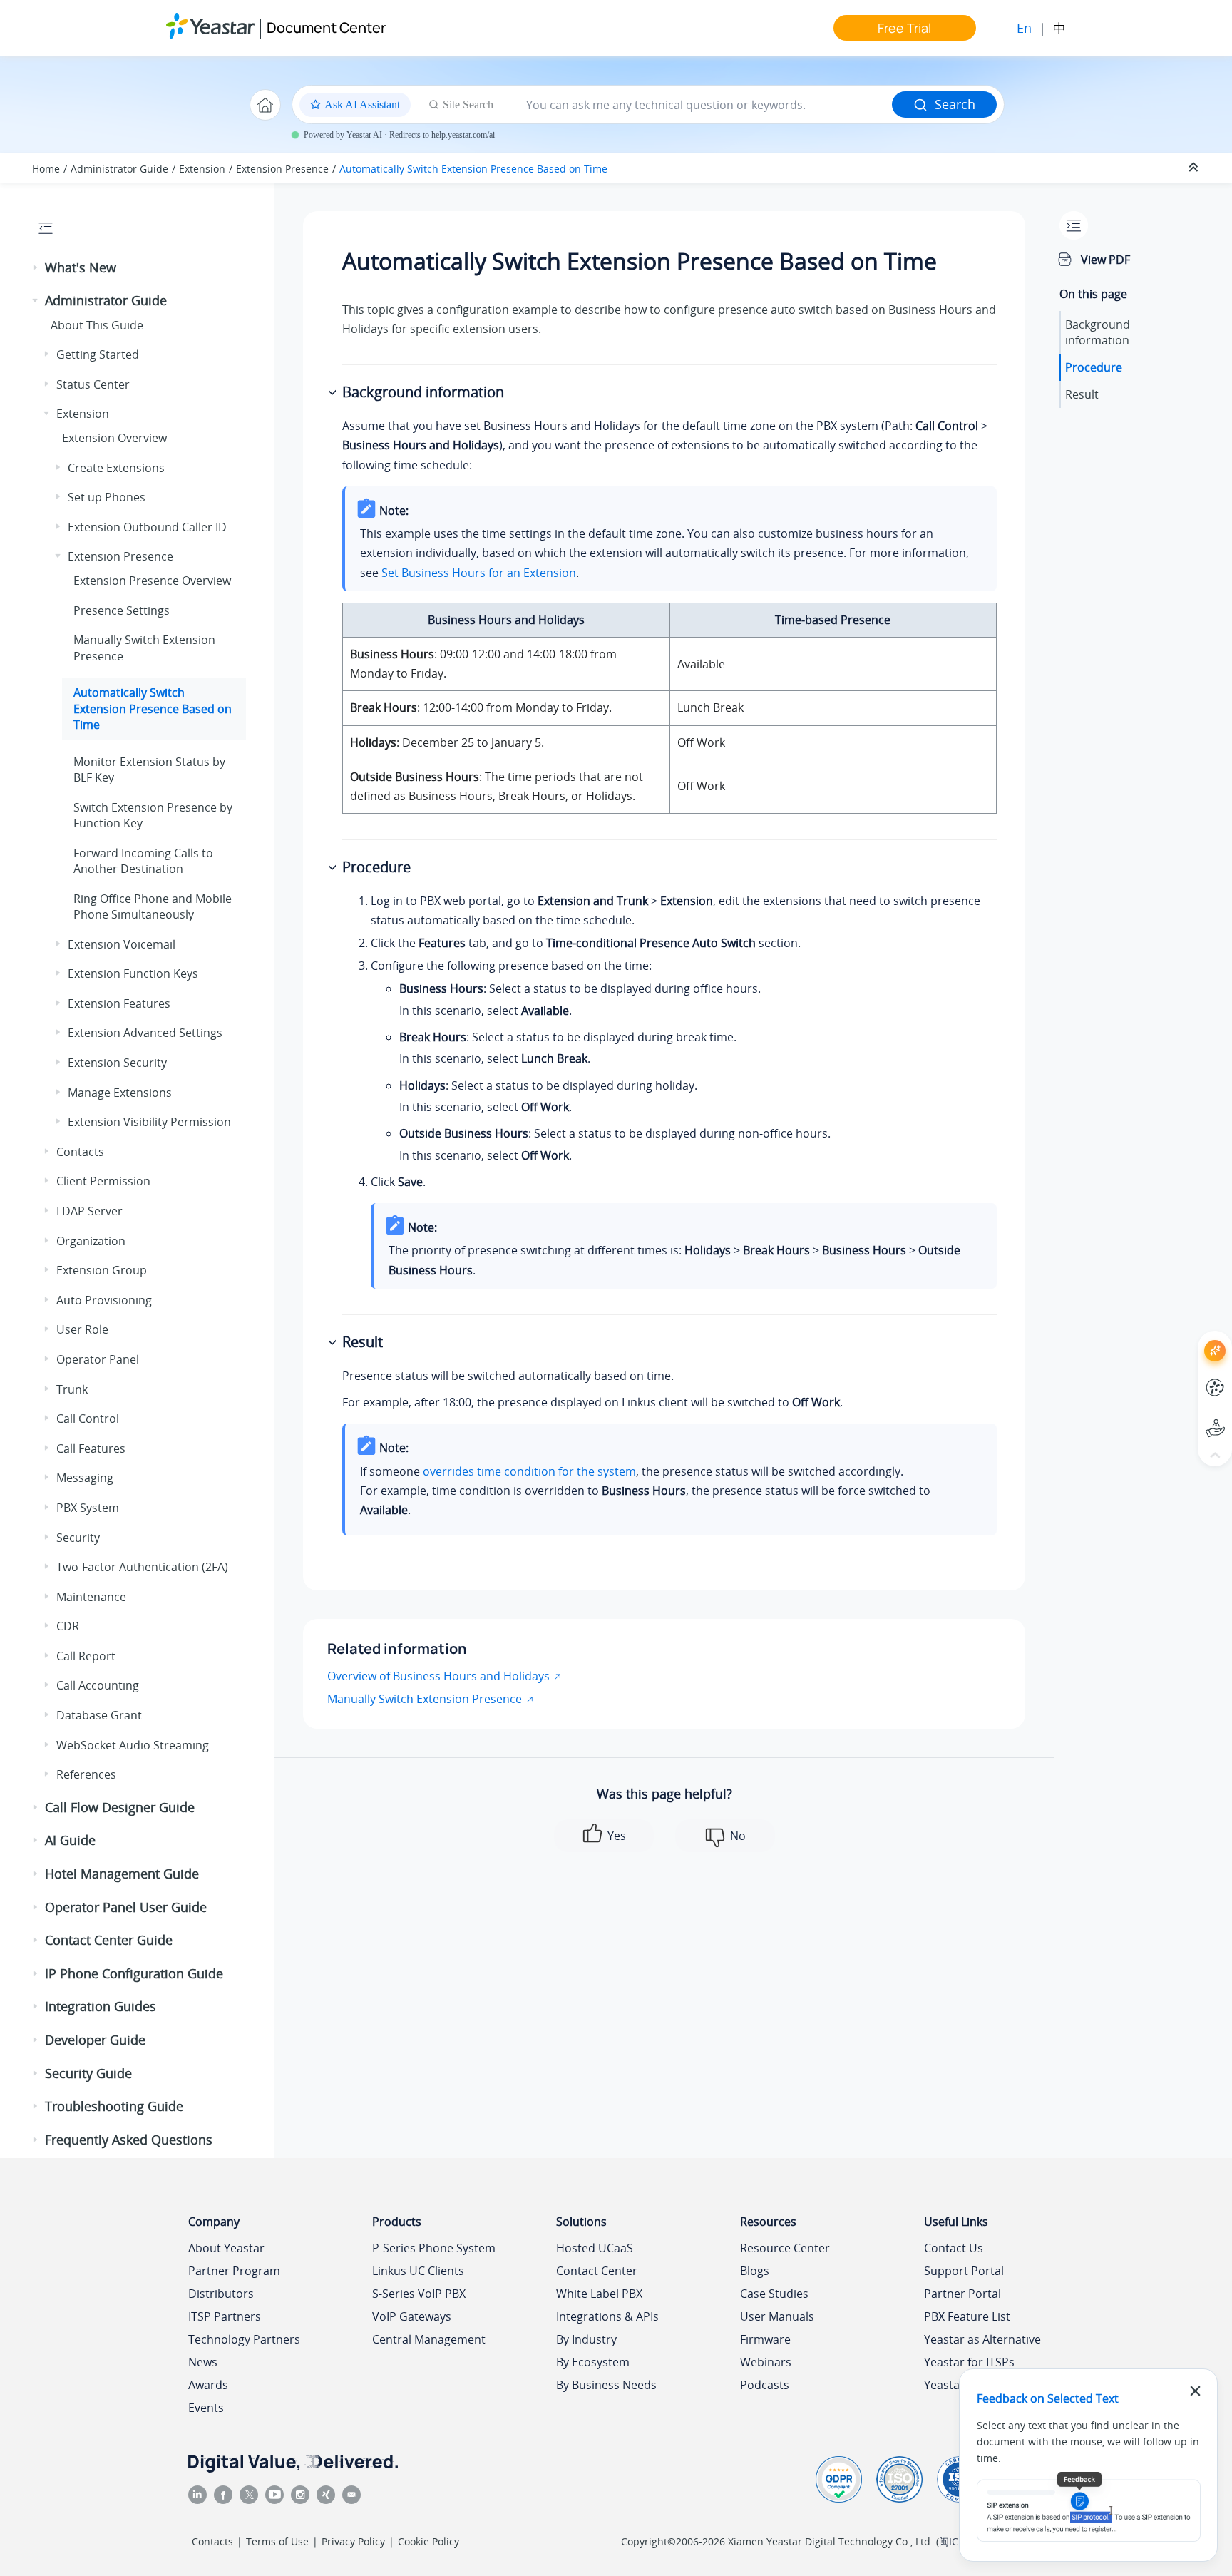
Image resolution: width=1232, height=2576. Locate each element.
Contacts (80, 1152)
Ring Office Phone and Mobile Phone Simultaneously (153, 906)
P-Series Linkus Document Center (1189, 1377)
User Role (82, 1329)
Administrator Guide (119, 169)
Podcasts (765, 2385)
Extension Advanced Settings (145, 1033)
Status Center (93, 384)
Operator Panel (98, 1359)
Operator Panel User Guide (126, 1907)
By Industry (586, 2339)
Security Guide (88, 2073)
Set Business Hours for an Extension (479, 573)
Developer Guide (95, 2040)
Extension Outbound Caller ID (147, 527)
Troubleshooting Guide (114, 2106)
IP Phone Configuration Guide (134, 1973)
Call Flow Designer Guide (120, 1807)
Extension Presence (282, 169)
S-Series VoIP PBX (419, 2294)
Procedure (1094, 367)
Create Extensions (116, 468)
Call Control (88, 1419)
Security (78, 1538)
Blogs (755, 2271)
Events (206, 2408)
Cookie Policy (428, 2541)
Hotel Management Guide (122, 1874)
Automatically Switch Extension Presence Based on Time (473, 169)
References (86, 1774)
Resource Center (785, 2248)
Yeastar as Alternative (982, 2339)
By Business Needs (606, 2385)
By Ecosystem (593, 2362)
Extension (202, 169)
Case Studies (774, 2294)
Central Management (429, 2339)
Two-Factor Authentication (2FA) (142, 1567)
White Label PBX (599, 2294)
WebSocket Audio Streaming (133, 1745)
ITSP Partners (225, 2316)
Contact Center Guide (109, 1940)
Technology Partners (244, 2339)
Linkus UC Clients (418, 2271)
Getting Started (98, 354)
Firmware (765, 2339)
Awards (208, 2385)
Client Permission (103, 1181)
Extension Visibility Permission (149, 1122)
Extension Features (119, 1003)
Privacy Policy (353, 2541)
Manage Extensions (120, 1093)
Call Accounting (98, 1685)
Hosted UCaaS (595, 2248)
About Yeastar (226, 2248)
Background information (1098, 332)
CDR (68, 1626)
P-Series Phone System (434, 2248)
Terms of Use (277, 2541)
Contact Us (954, 2248)
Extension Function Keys (133, 973)
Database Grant (99, 1715)
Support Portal (1189, 1416)
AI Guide (70, 1840)
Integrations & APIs (607, 2316)
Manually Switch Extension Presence (425, 1699)
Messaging (85, 1478)
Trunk (72, 1389)
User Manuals (777, 2316)
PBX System (88, 1508)
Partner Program (234, 2271)
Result (1082, 394)
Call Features (91, 1448)
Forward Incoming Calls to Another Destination (143, 861)
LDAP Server (89, 1211)
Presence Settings (122, 610)
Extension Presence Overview (152, 581)
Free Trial (904, 28)
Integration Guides (101, 2006)
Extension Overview (114, 438)
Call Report (86, 1656)
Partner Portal (962, 2294)
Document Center (326, 27)
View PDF (1105, 260)
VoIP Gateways (412, 2316)
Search (955, 104)
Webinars (766, 2362)
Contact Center (597, 2271)
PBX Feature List (967, 2316)
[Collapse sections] (1195, 168)
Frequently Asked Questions (129, 2140)
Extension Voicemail (122, 944)
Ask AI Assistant (1189, 1338)
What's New (81, 267)
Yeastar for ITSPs (969, 2362)
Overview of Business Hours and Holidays (438, 1676)
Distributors (221, 2294)
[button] (36, 268)
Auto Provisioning (104, 1300)
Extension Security (117, 1063)
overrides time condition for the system (529, 1471)
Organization (91, 1241)
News (203, 2362)
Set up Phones (107, 497)
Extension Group (102, 1270)
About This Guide (97, 325)
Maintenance (91, 1597)
